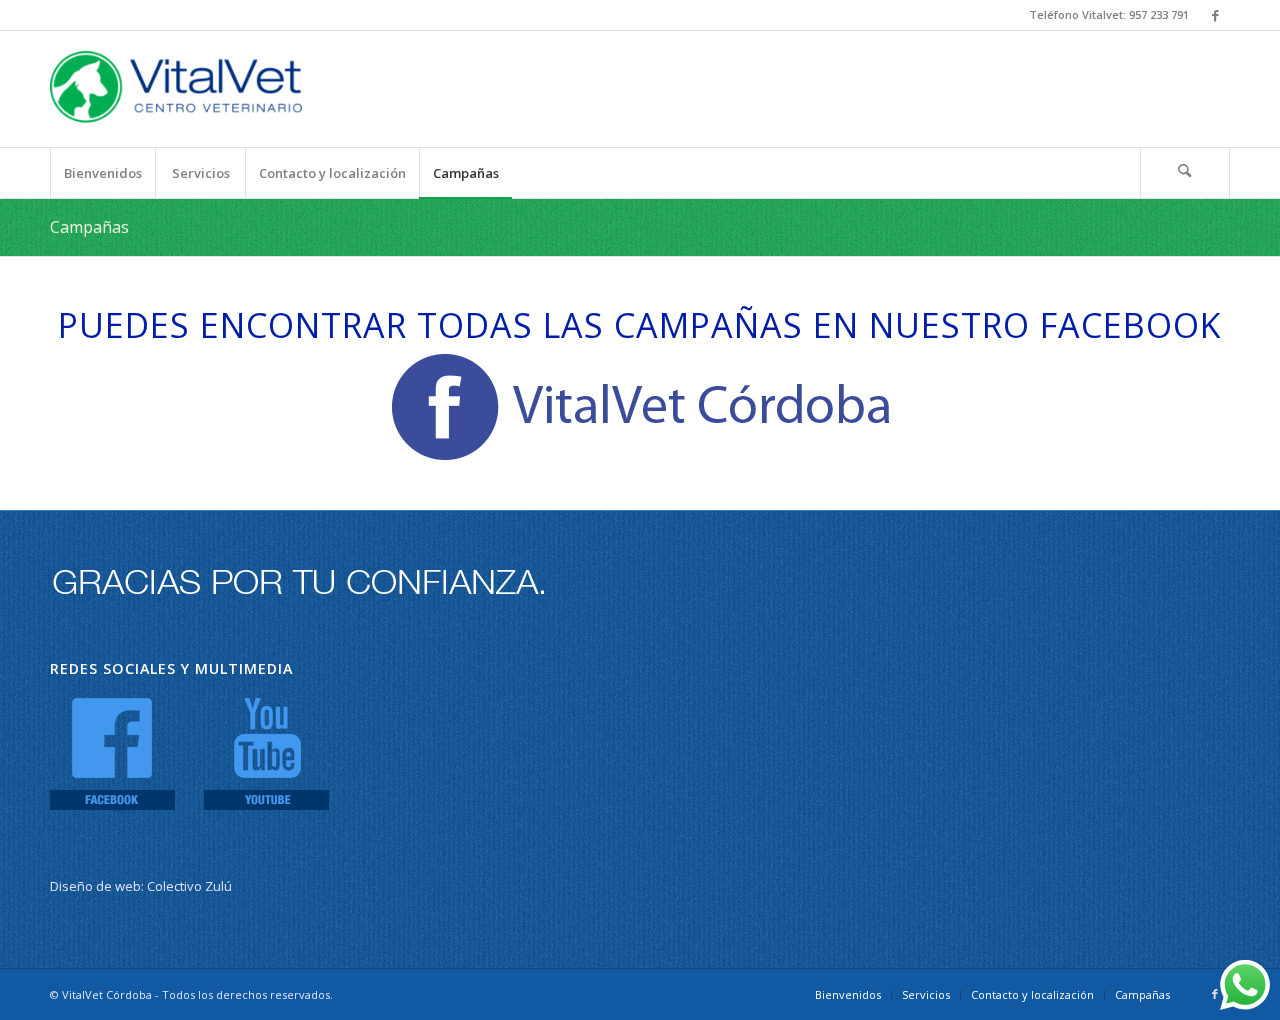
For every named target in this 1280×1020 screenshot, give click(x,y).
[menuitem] (102, 173)
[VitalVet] (176, 89)
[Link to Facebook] (1215, 15)
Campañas (89, 227)
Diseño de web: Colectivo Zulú (141, 886)
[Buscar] (1185, 173)
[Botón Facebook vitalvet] (640, 407)
